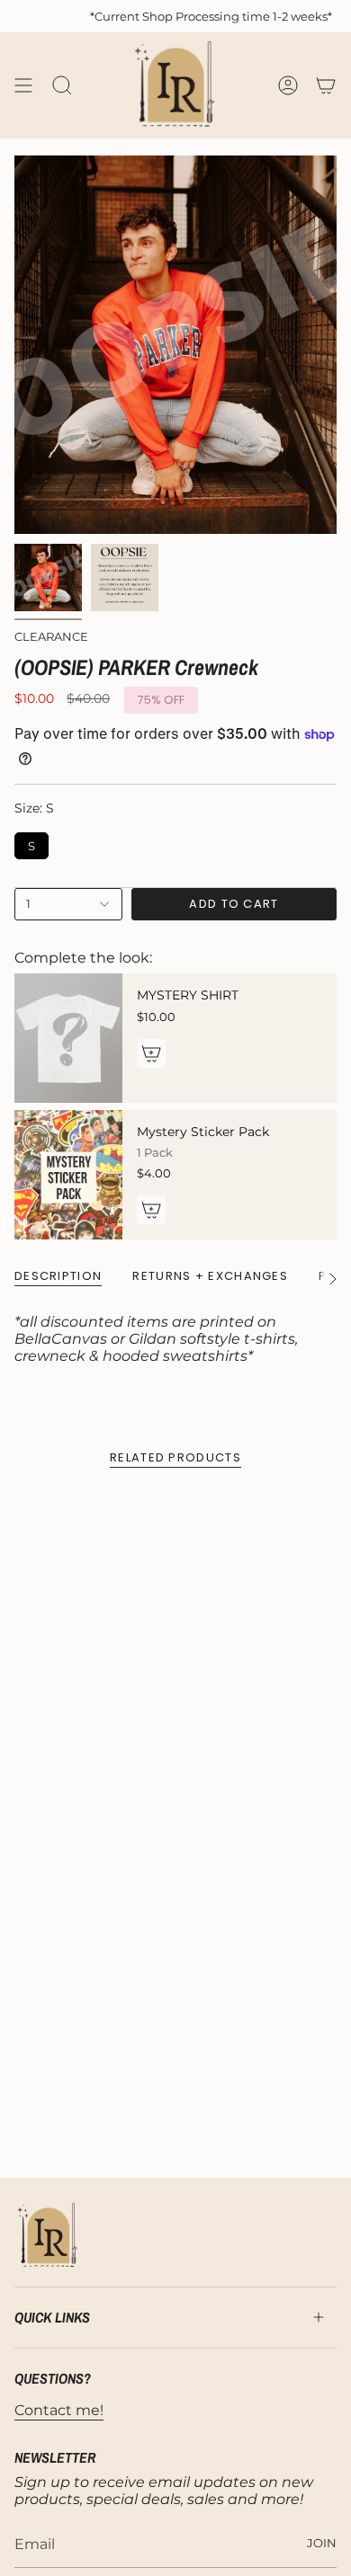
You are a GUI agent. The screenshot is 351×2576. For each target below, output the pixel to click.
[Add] (151, 1053)
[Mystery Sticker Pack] (68, 1175)
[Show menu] (23, 85)
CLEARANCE (51, 636)
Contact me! (59, 2410)
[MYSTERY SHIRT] (68, 1038)
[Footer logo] (48, 2236)
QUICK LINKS (52, 2317)
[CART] (326, 85)
